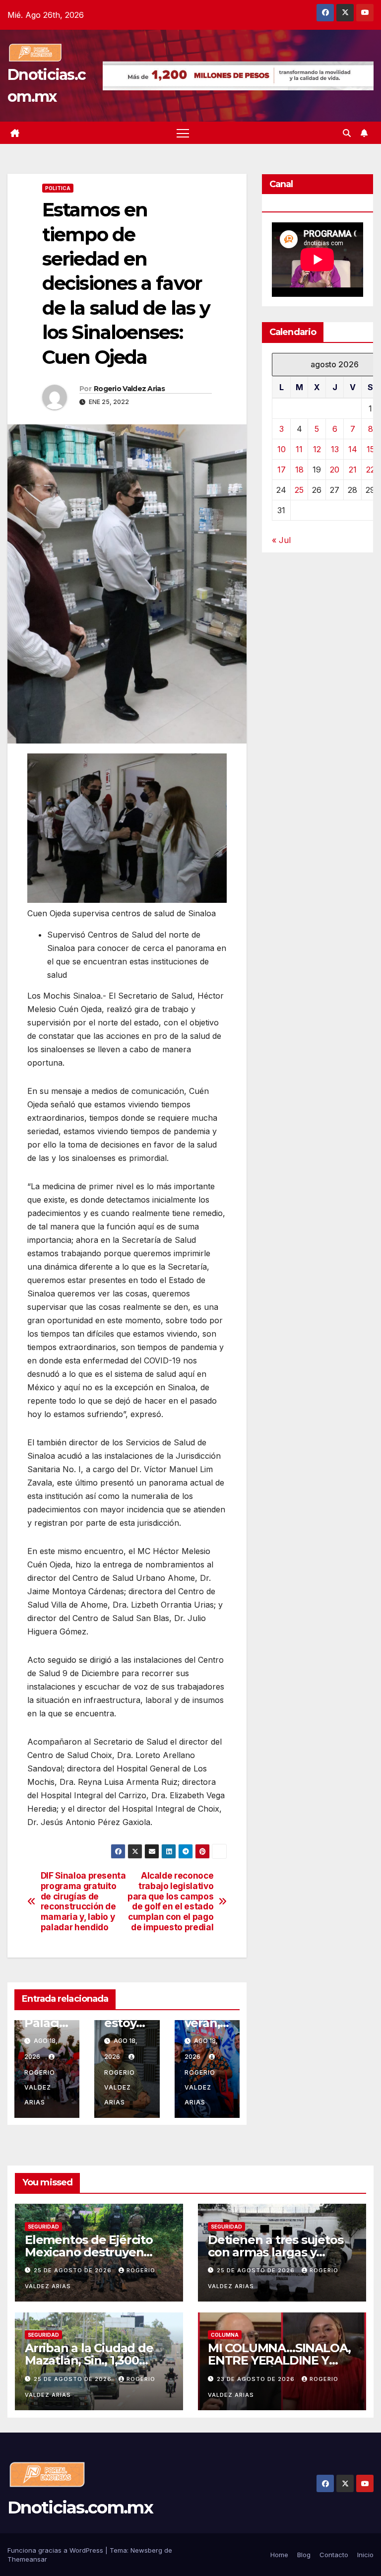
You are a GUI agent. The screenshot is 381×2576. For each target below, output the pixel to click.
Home (279, 2555)
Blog (304, 2555)
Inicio (365, 2555)
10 (282, 449)
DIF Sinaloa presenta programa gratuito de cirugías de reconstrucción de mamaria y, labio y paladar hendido (83, 1901)
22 (371, 470)
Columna (225, 2335)
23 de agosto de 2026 (257, 2379)
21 (353, 470)
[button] (347, 133)
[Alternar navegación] (183, 133)
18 (299, 470)
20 (335, 470)
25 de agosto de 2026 (74, 2270)
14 (353, 449)
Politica (58, 188)
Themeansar (27, 2559)
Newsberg (146, 2550)
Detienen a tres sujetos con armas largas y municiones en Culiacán (277, 2252)
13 (335, 449)
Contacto (334, 2555)
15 (371, 449)
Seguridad (43, 2227)
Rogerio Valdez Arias (129, 389)
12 (317, 449)
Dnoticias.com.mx (80, 2508)
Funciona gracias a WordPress (56, 2550)
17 (282, 470)
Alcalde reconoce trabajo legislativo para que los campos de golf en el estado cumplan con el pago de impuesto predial (170, 1901)
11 (299, 449)
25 (299, 490)
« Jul (281, 540)
